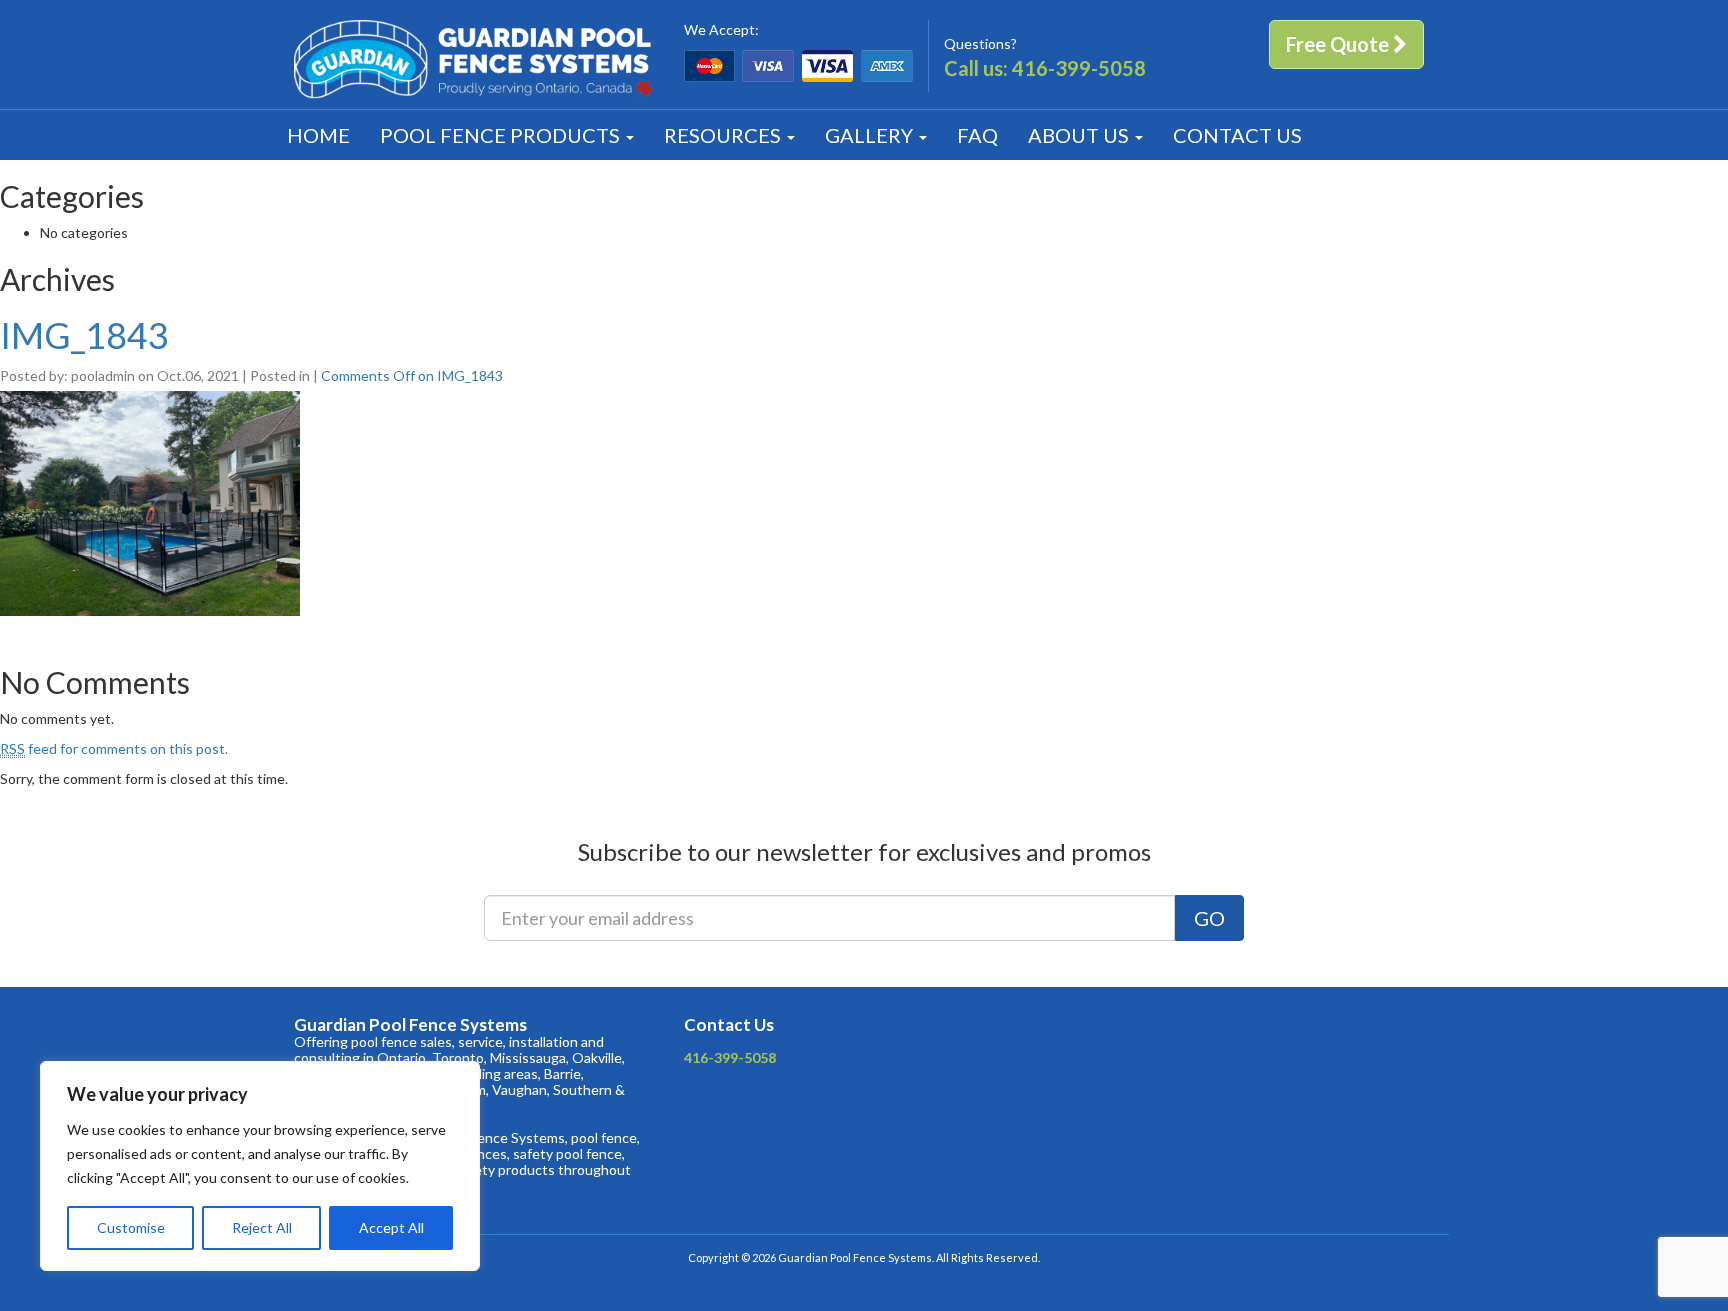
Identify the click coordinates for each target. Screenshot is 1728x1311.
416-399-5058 (1079, 68)
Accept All (391, 1227)
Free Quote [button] (1339, 44)
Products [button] (502, 135)
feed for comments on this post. (114, 748)
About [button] (1078, 135)
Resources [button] (724, 135)
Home (318, 135)
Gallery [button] (871, 135)
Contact (1237, 135)
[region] (260, 1166)
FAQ (977, 135)
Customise (131, 1227)
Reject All (262, 1227)
